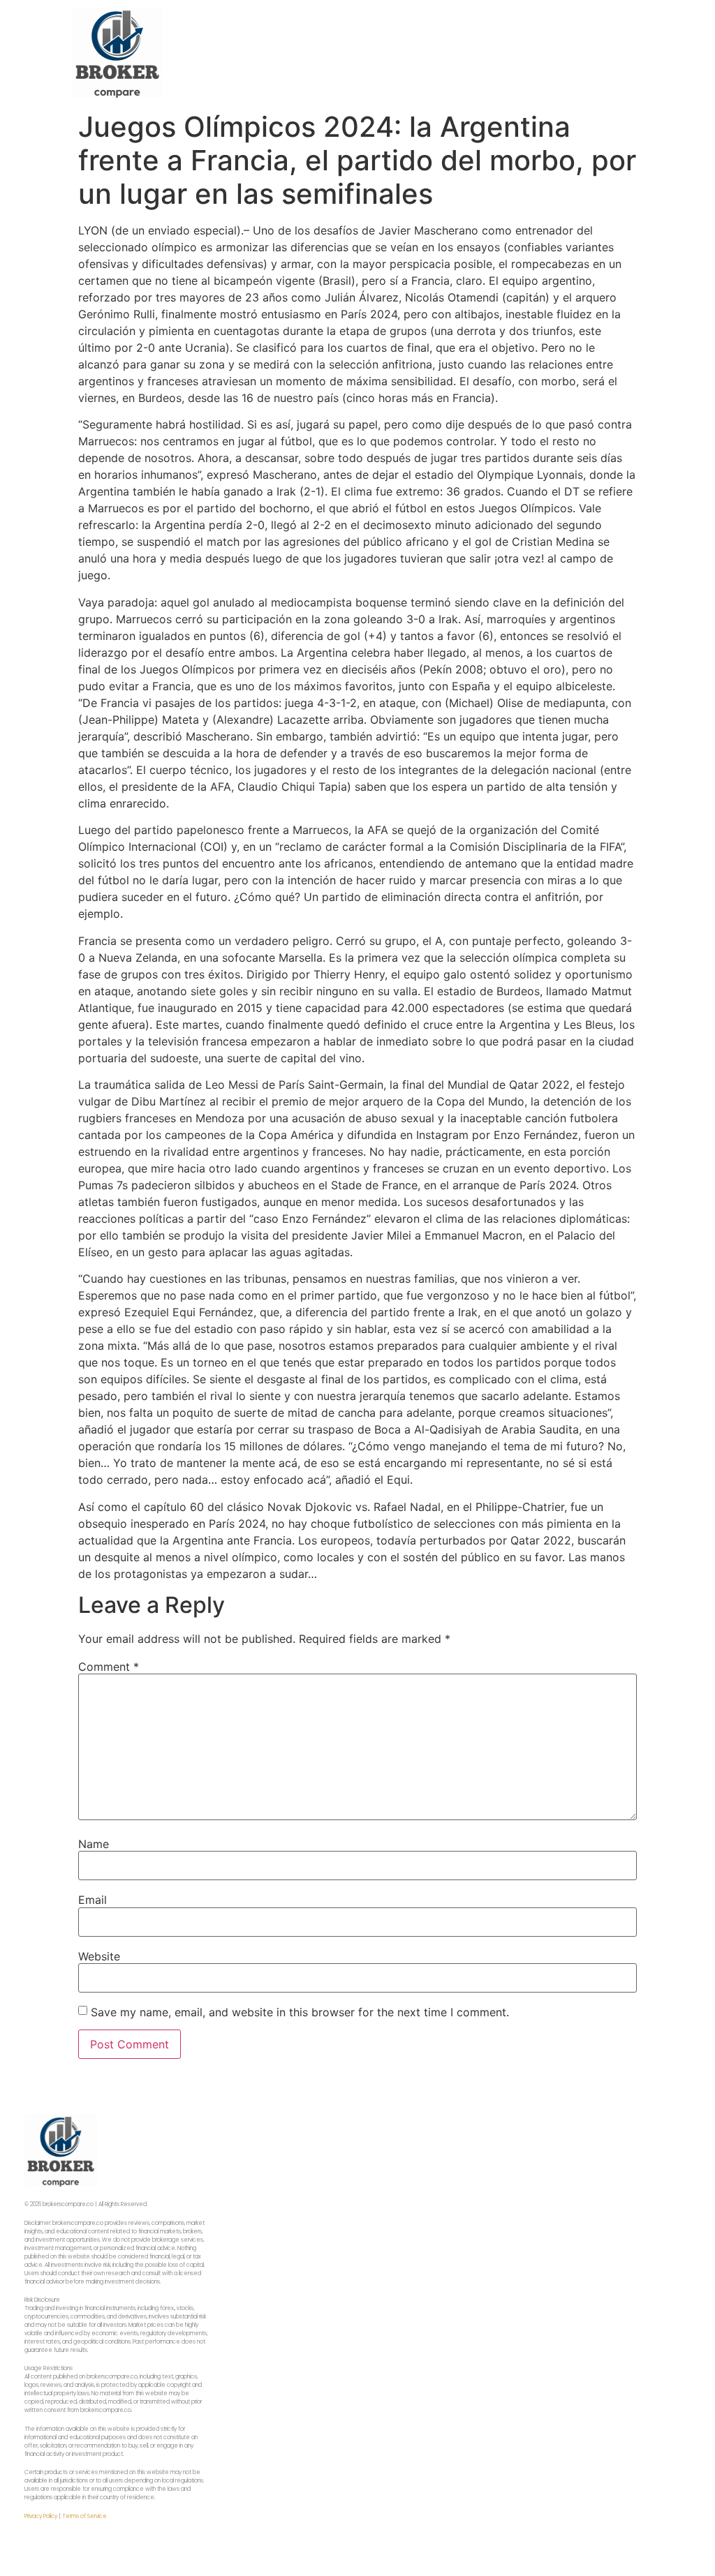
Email (93, 1900)
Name (94, 1844)
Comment (109, 1667)
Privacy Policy (41, 2516)
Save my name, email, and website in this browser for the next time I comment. (300, 2012)
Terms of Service (84, 2516)
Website (99, 1956)
